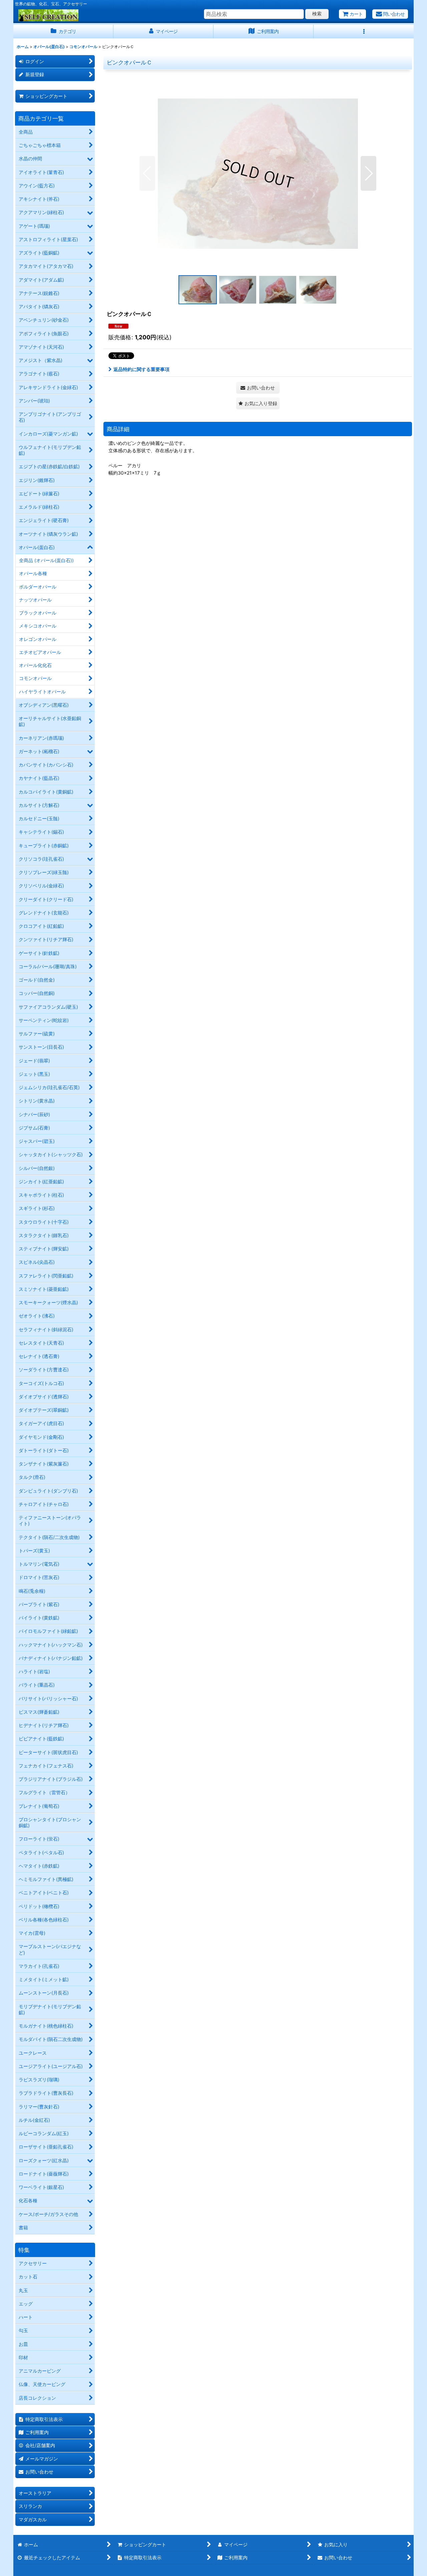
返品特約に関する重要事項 (141, 369)
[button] (364, 32)
